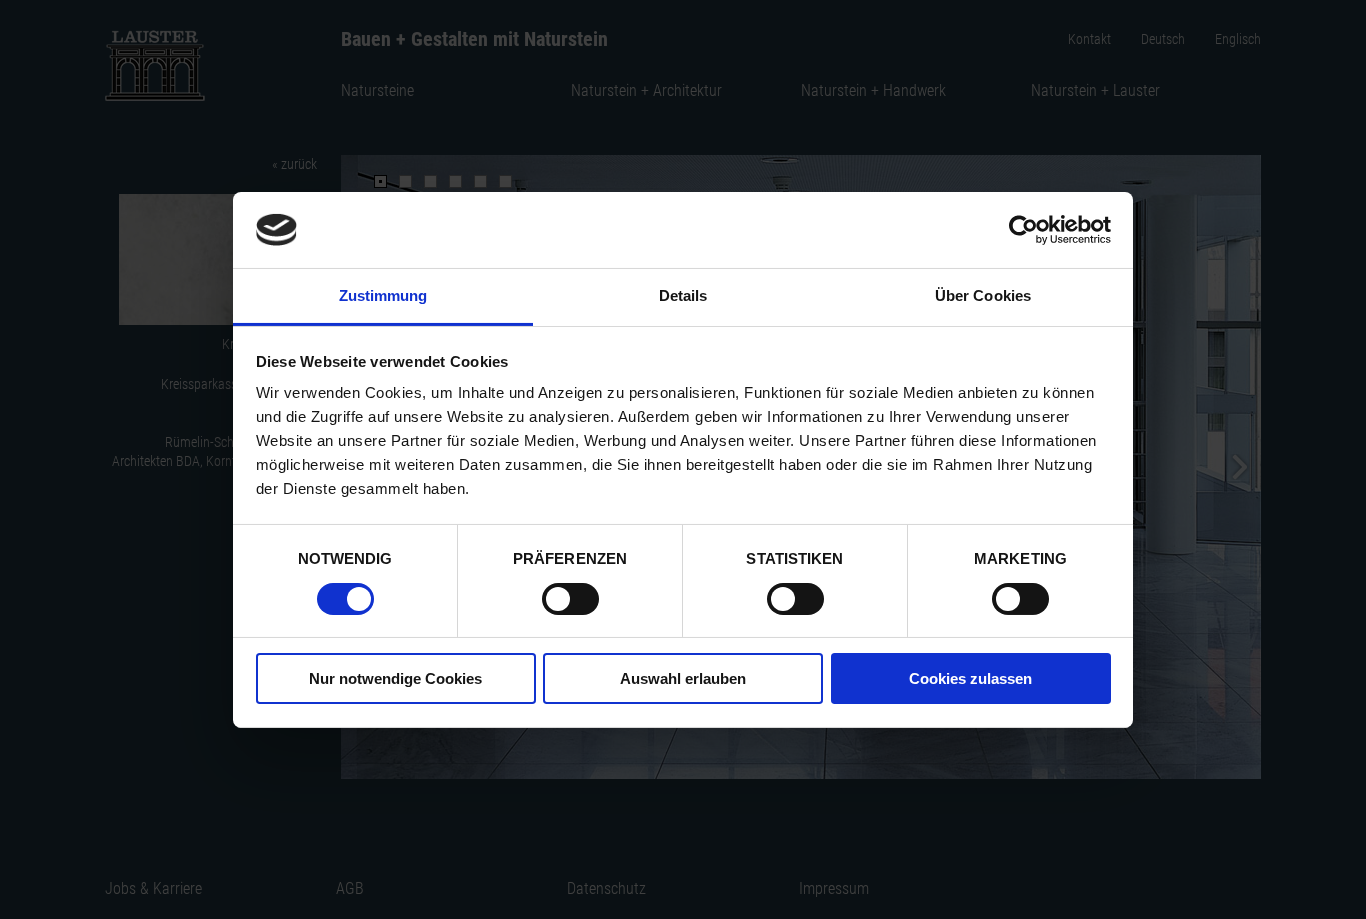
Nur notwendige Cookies (395, 678)
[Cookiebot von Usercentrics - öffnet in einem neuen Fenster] (1023, 230)
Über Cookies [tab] (983, 295)
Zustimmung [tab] (383, 295)
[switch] (570, 599)
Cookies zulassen (970, 678)
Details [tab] (683, 295)
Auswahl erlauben (683, 678)
